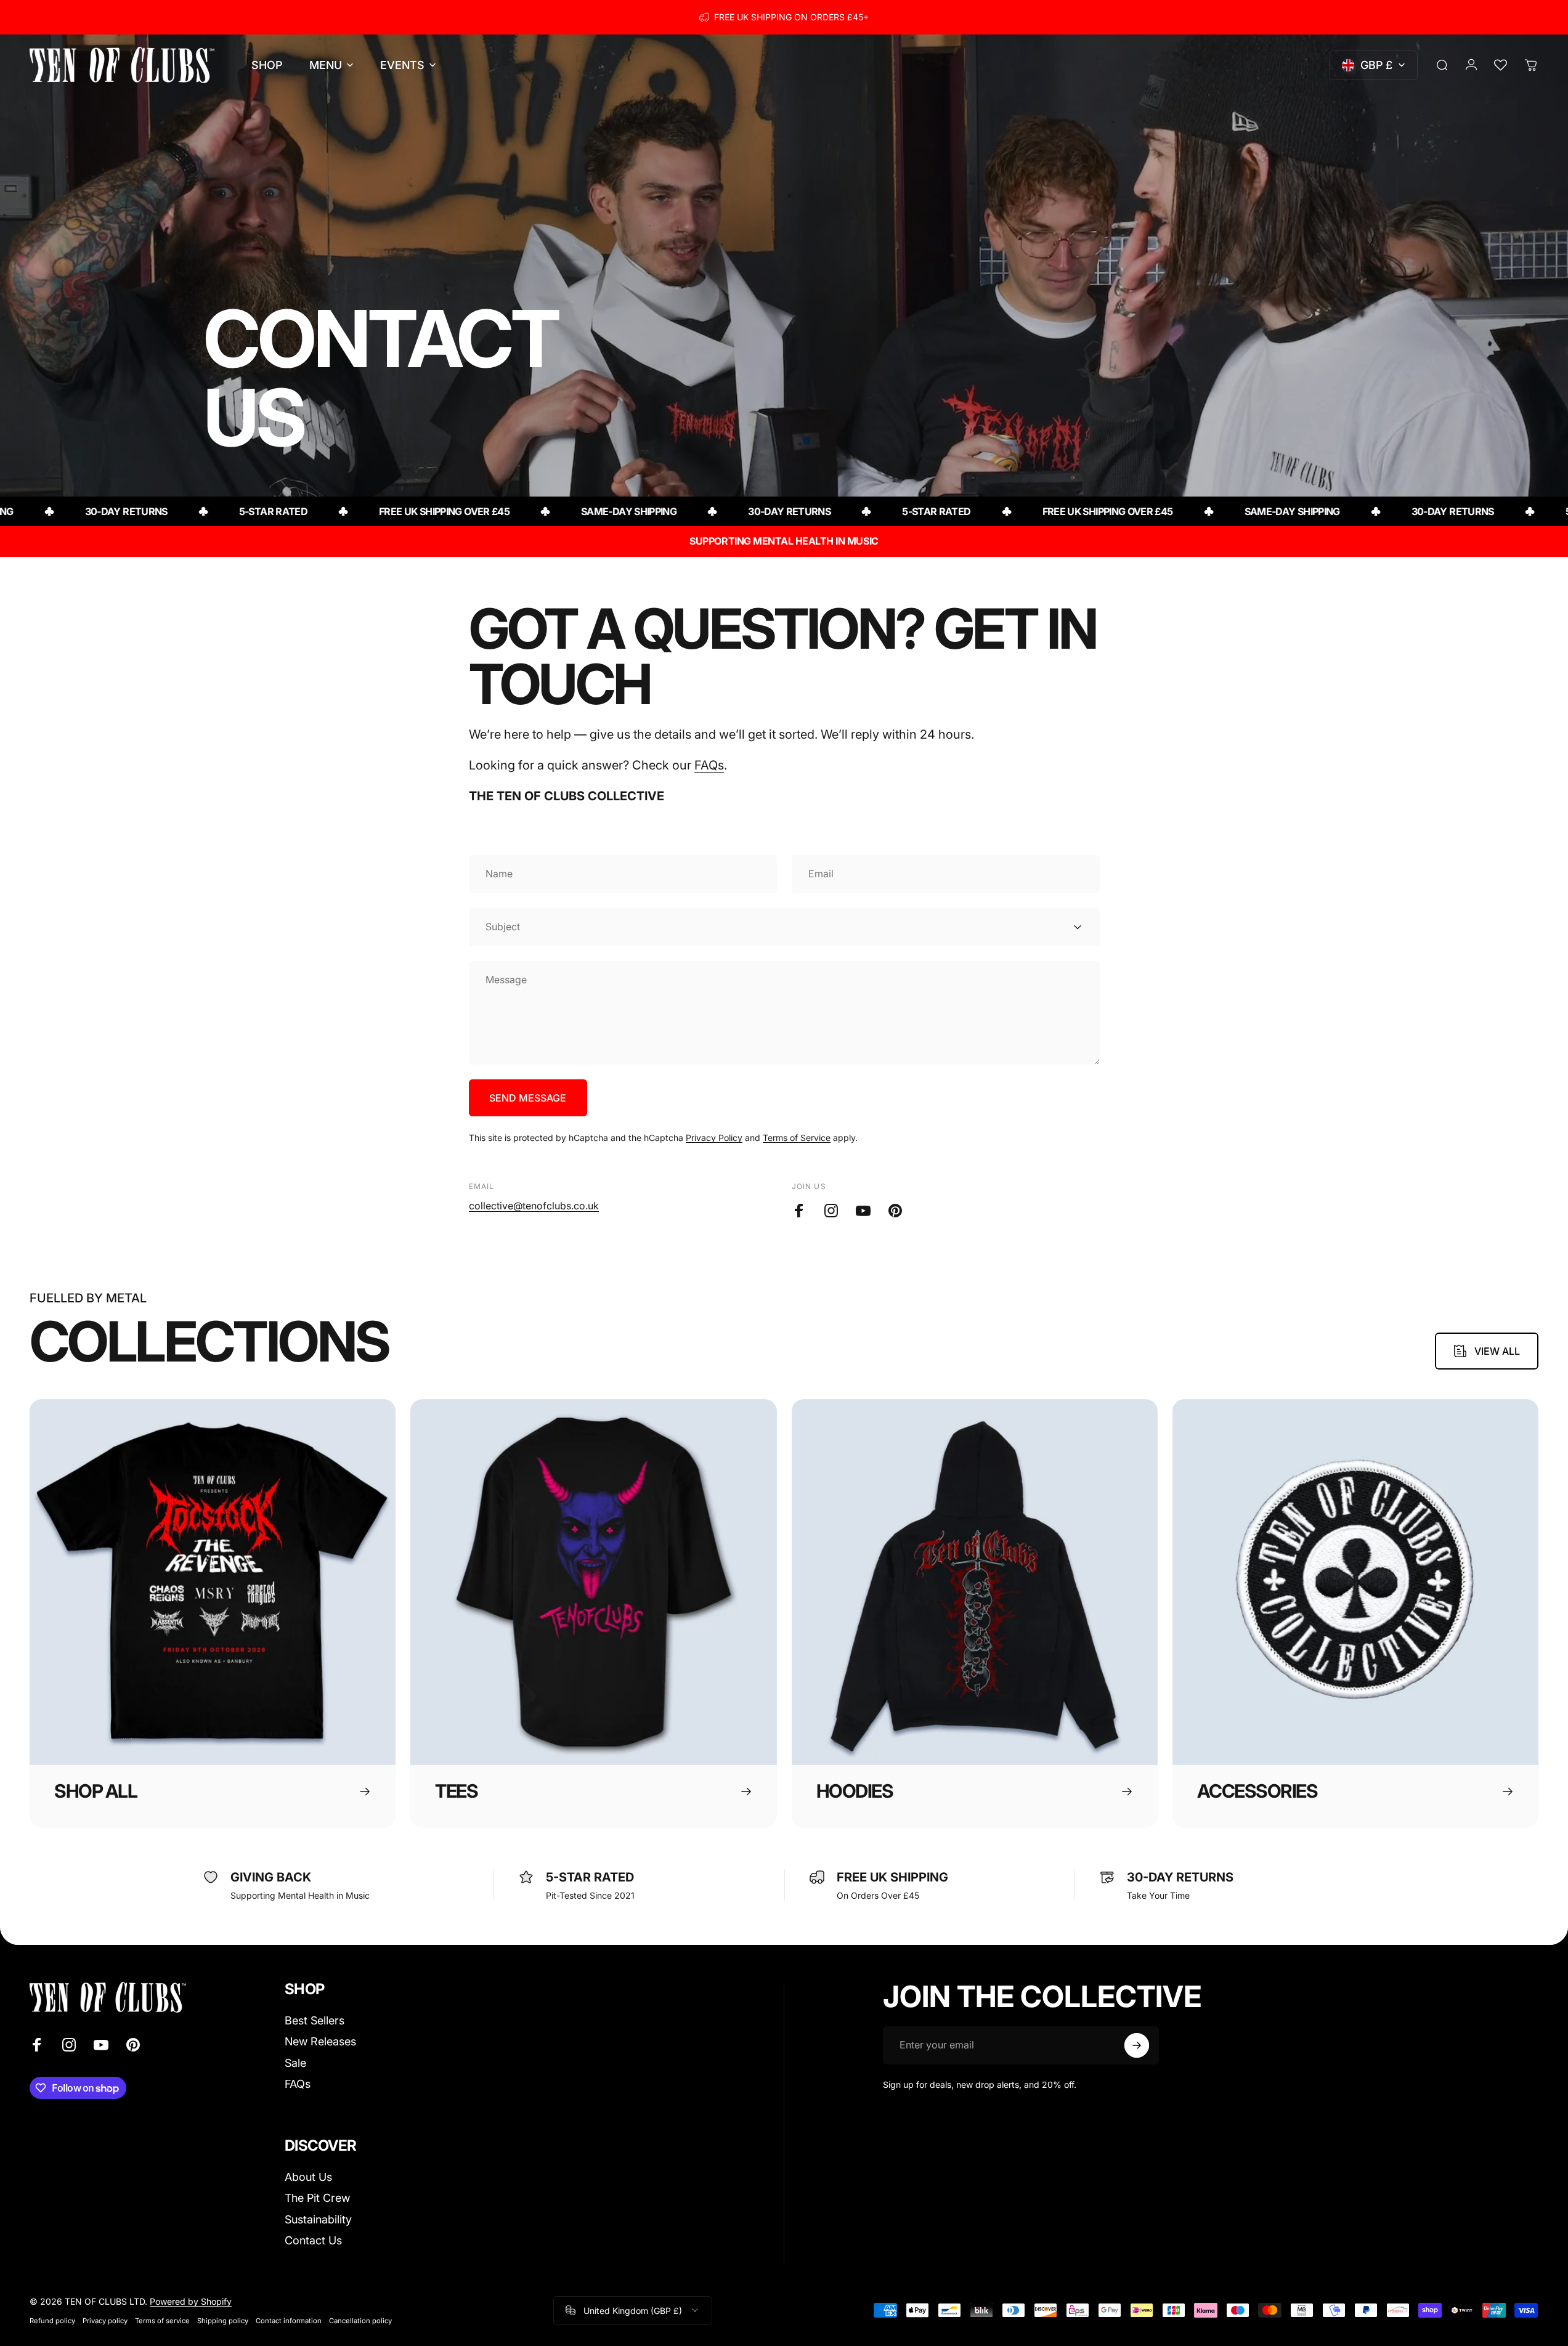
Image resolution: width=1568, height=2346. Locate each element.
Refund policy (52, 2321)
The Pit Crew (317, 2198)
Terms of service (162, 2321)
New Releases (320, 2041)
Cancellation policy (360, 2321)
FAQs (709, 765)
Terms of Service (797, 1138)
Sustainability (318, 2219)
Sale (295, 2063)
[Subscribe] (1137, 2045)
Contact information (289, 2321)
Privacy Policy (714, 1138)
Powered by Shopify (191, 2301)
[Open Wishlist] (1500, 65)
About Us (308, 2177)
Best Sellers (315, 2020)
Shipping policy (223, 2321)
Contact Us (313, 2240)
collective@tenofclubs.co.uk (534, 1206)
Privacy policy (105, 2321)
